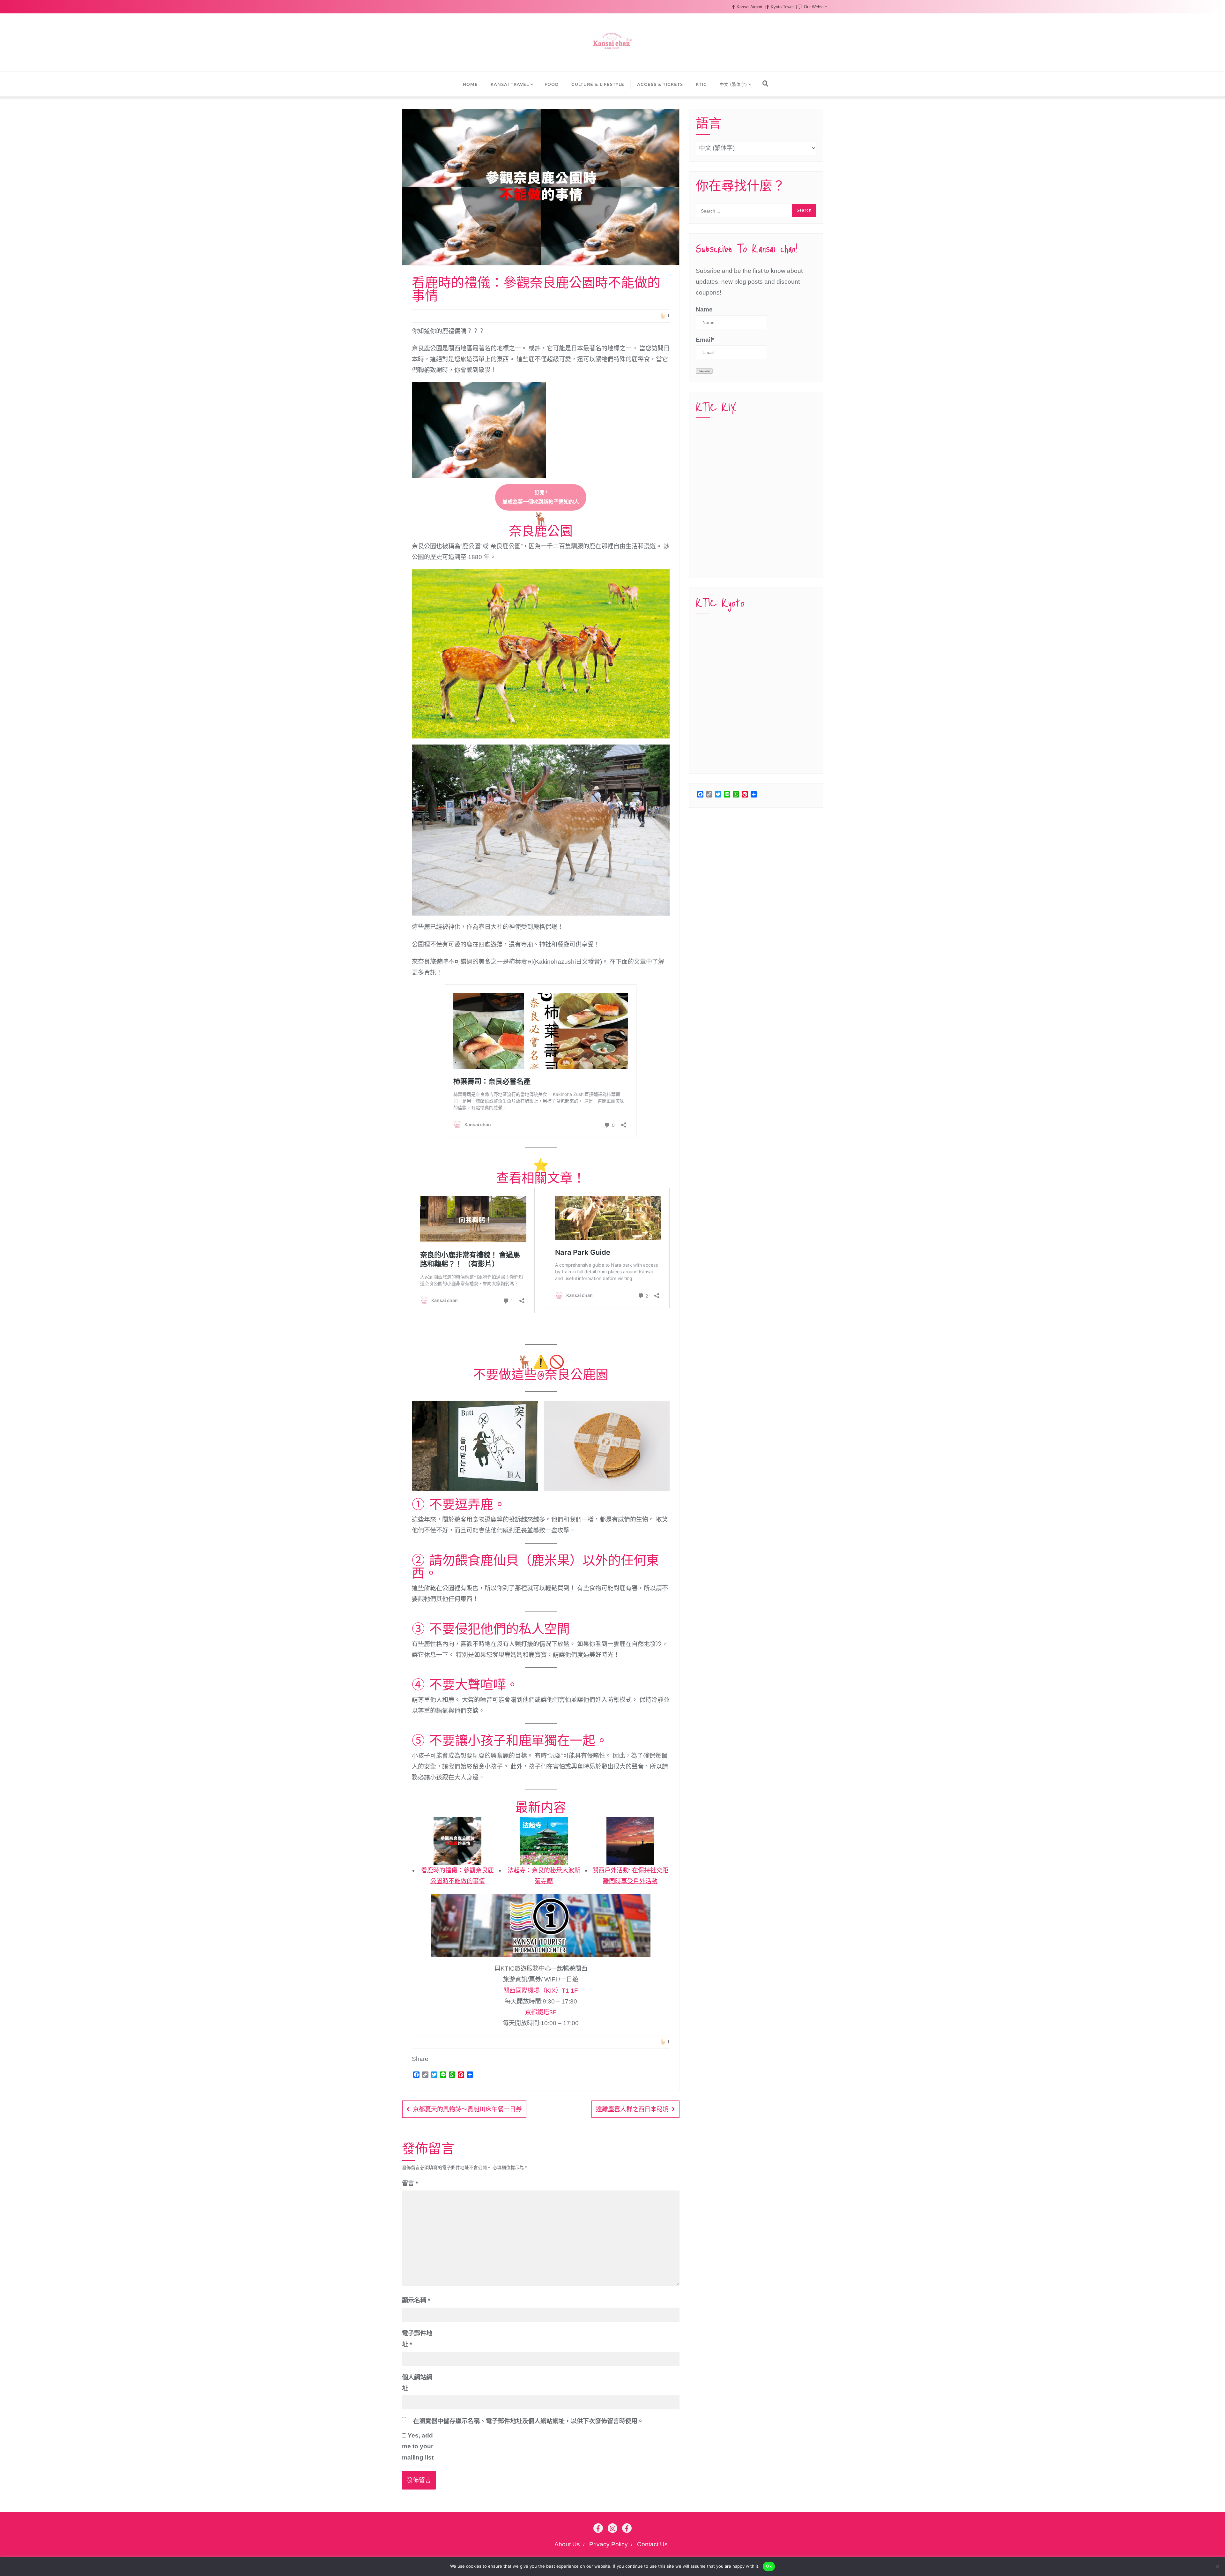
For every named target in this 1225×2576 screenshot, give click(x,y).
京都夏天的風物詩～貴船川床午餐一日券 (467, 2109)
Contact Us (652, 2544)
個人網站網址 (417, 2383)
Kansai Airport (750, 7)
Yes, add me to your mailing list (418, 2446)
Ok (769, 2566)
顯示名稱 (416, 2300)
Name (704, 309)
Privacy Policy (609, 2544)
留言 (410, 2183)
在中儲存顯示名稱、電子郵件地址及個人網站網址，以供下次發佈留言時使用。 (528, 2421)
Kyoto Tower (782, 7)
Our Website (815, 7)
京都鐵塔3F (541, 2012)
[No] (1217, 2566)
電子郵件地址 (417, 2339)
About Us (567, 2544)
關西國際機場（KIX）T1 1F (541, 1991)
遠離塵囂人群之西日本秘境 (632, 2109)
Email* (705, 340)
